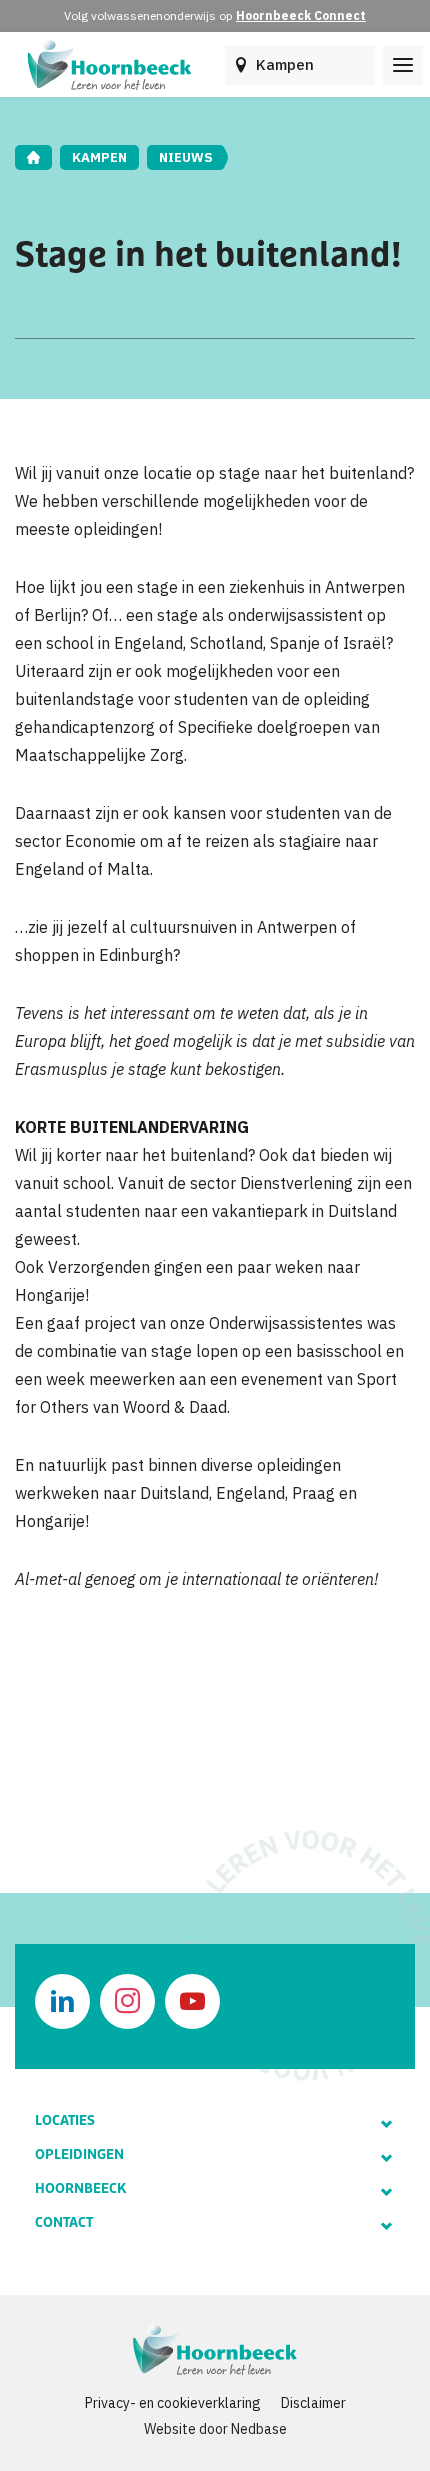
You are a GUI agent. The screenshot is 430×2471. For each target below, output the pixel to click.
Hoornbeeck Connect (301, 15)
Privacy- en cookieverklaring (173, 2403)
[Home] (33, 157)
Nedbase (259, 2429)
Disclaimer (313, 2403)
